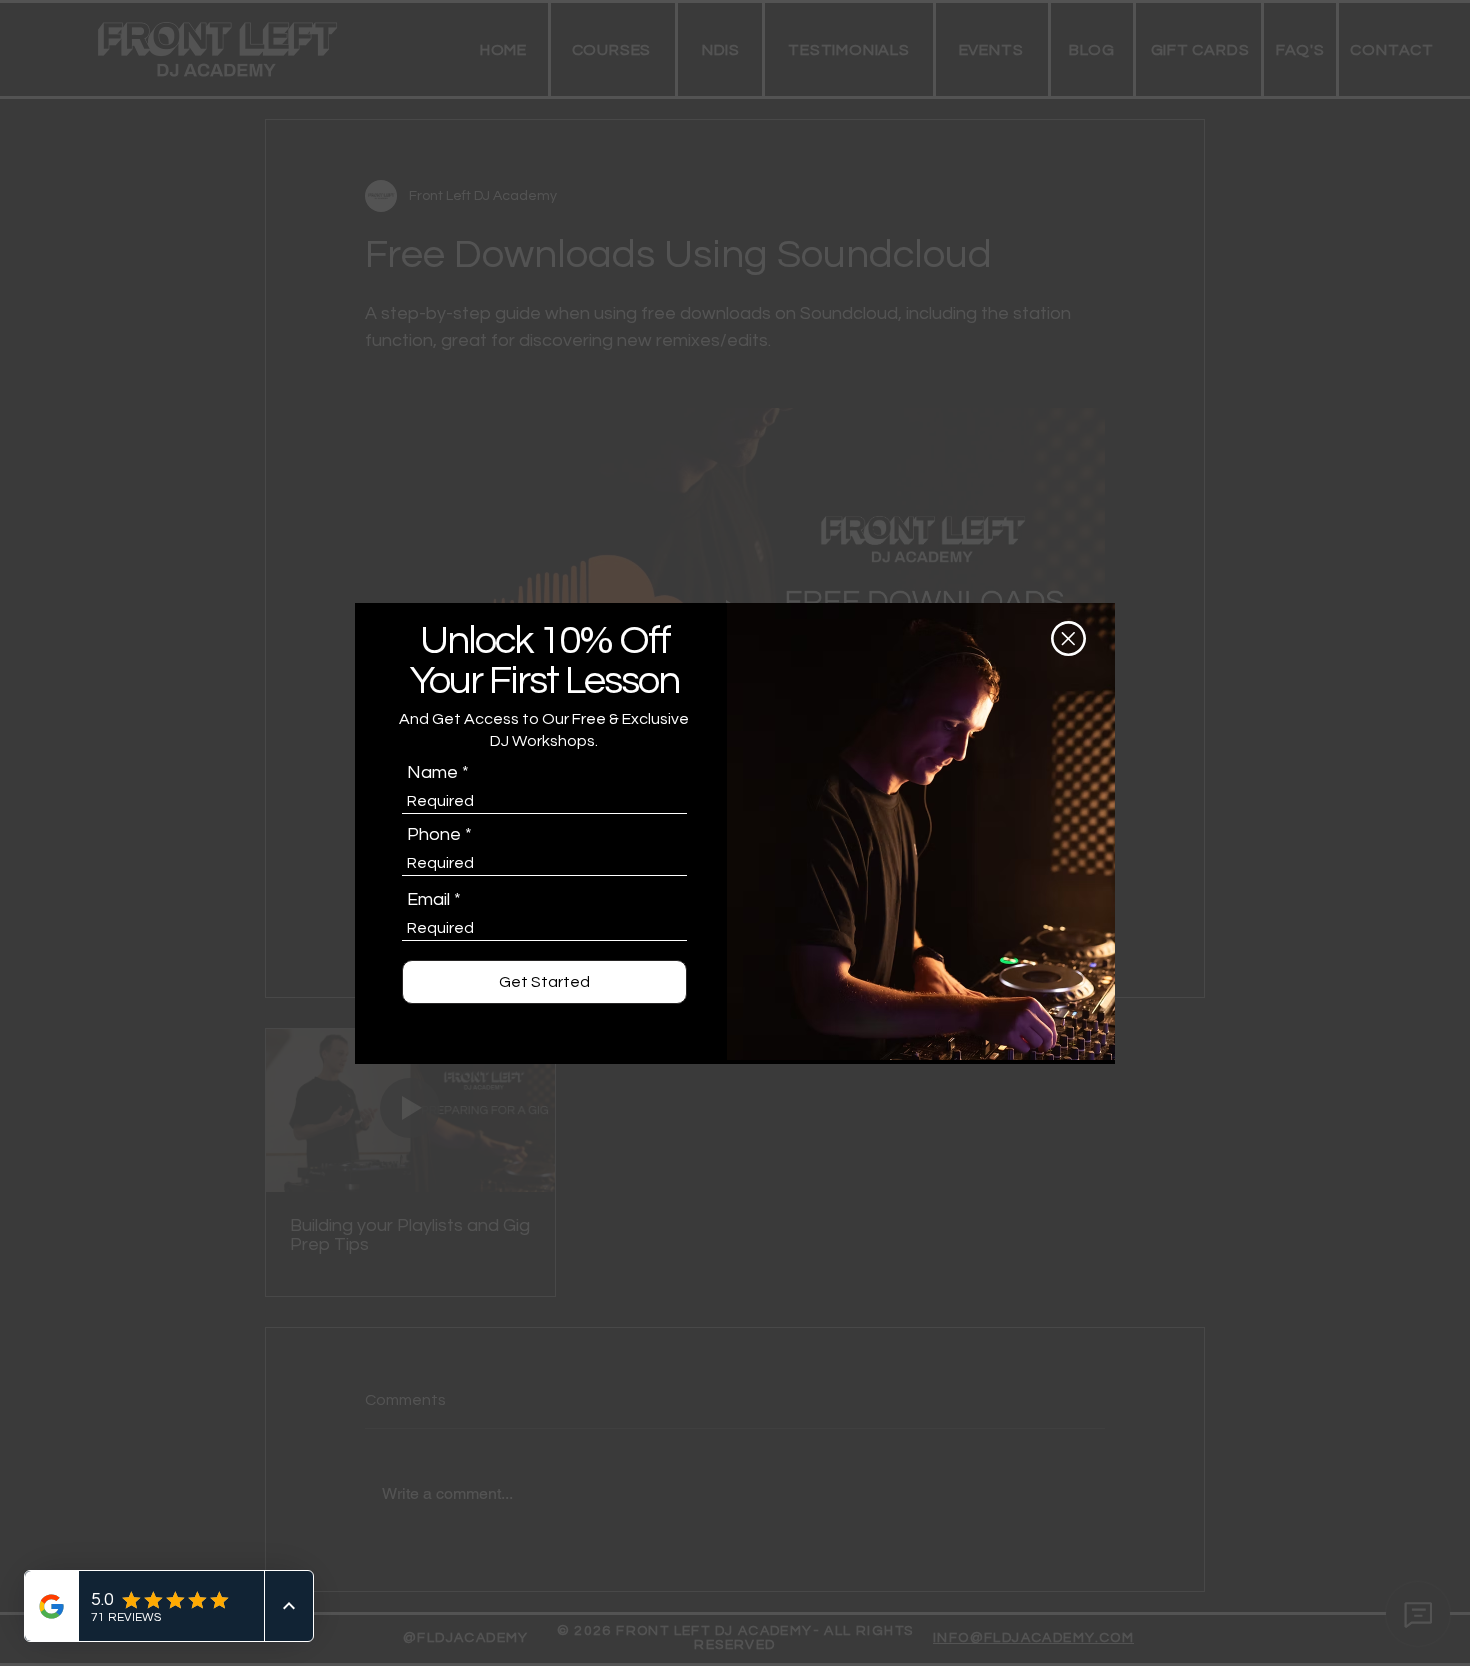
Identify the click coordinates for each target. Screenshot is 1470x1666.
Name (432, 773)
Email (428, 900)
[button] (1068, 638)
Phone (434, 835)
